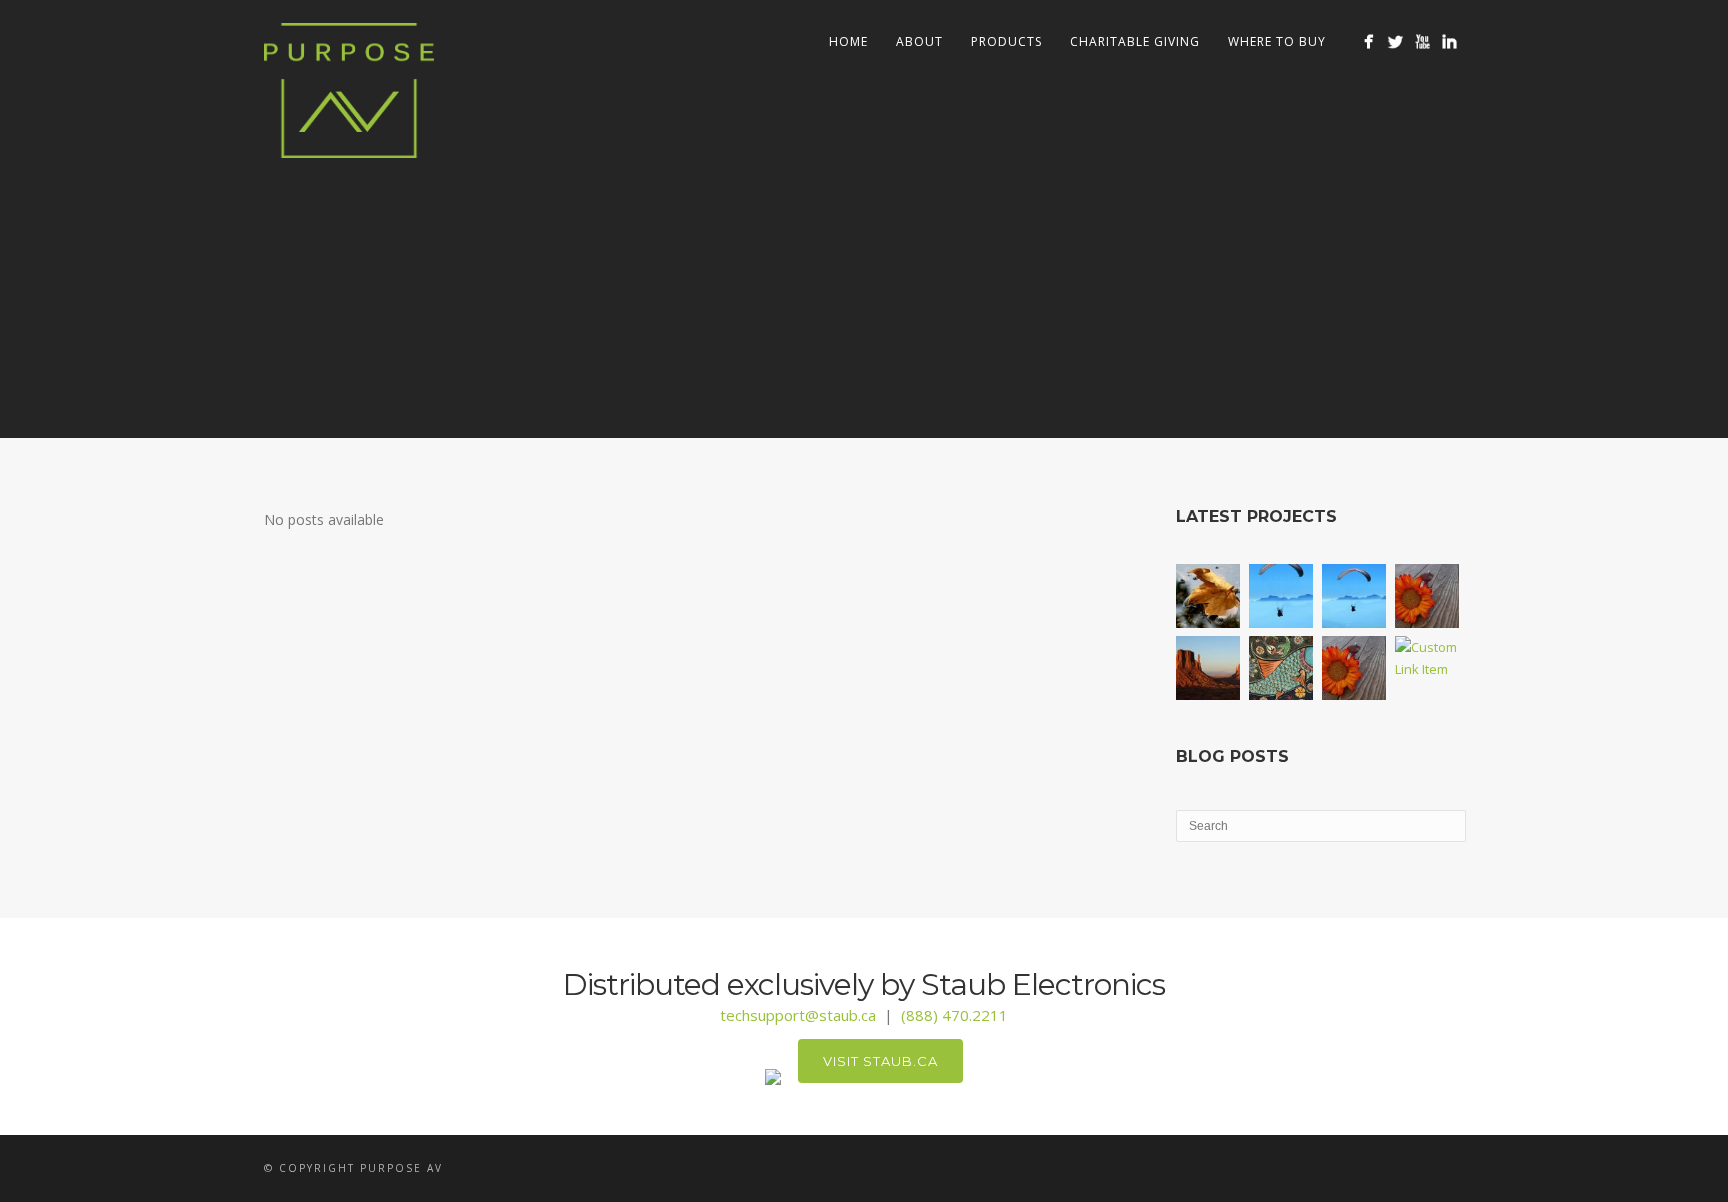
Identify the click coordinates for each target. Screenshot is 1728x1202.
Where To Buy (1277, 41)
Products (1006, 41)
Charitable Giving (1135, 41)
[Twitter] (1395, 41)
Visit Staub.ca (880, 1061)
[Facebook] (1368, 41)
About (919, 41)
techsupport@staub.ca (798, 1015)
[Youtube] (1422, 41)
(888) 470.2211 (954, 1015)
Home (848, 41)
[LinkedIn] (1449, 41)
